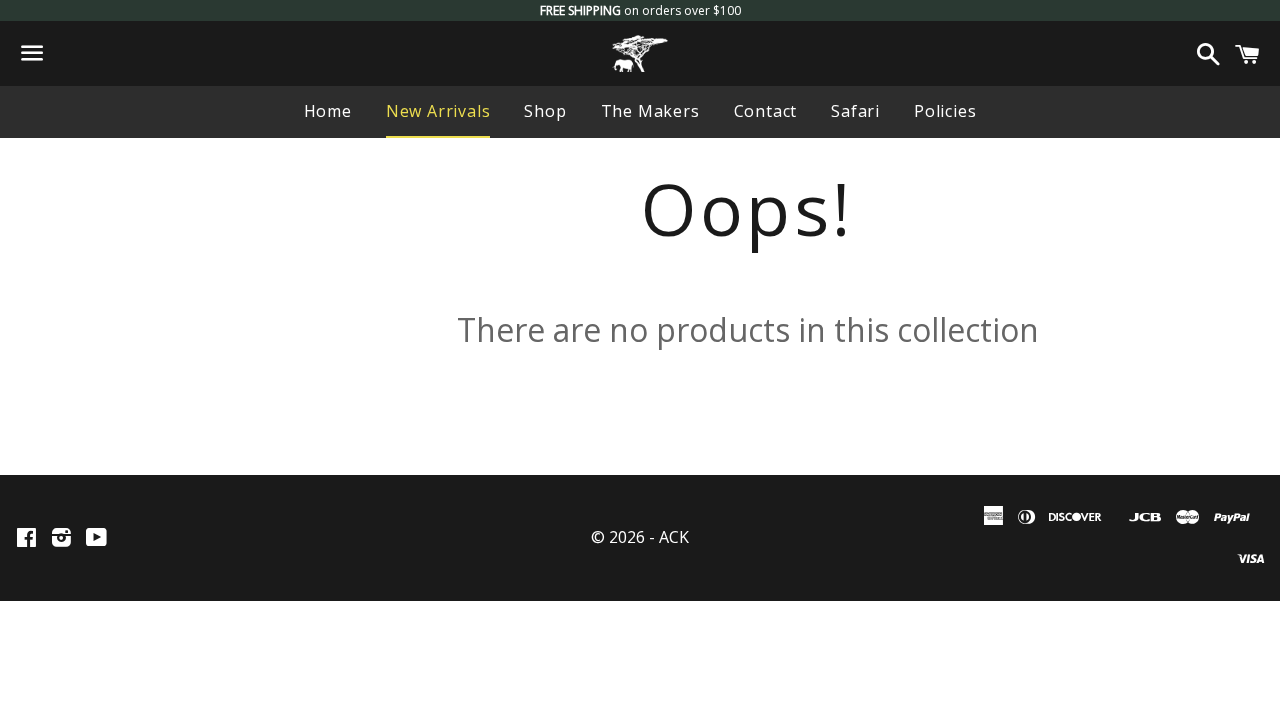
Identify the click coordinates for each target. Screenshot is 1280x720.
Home (328, 111)
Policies (945, 111)
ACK (674, 537)
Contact (766, 111)
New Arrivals (438, 111)
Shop (545, 111)
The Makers (650, 111)
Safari (855, 111)
